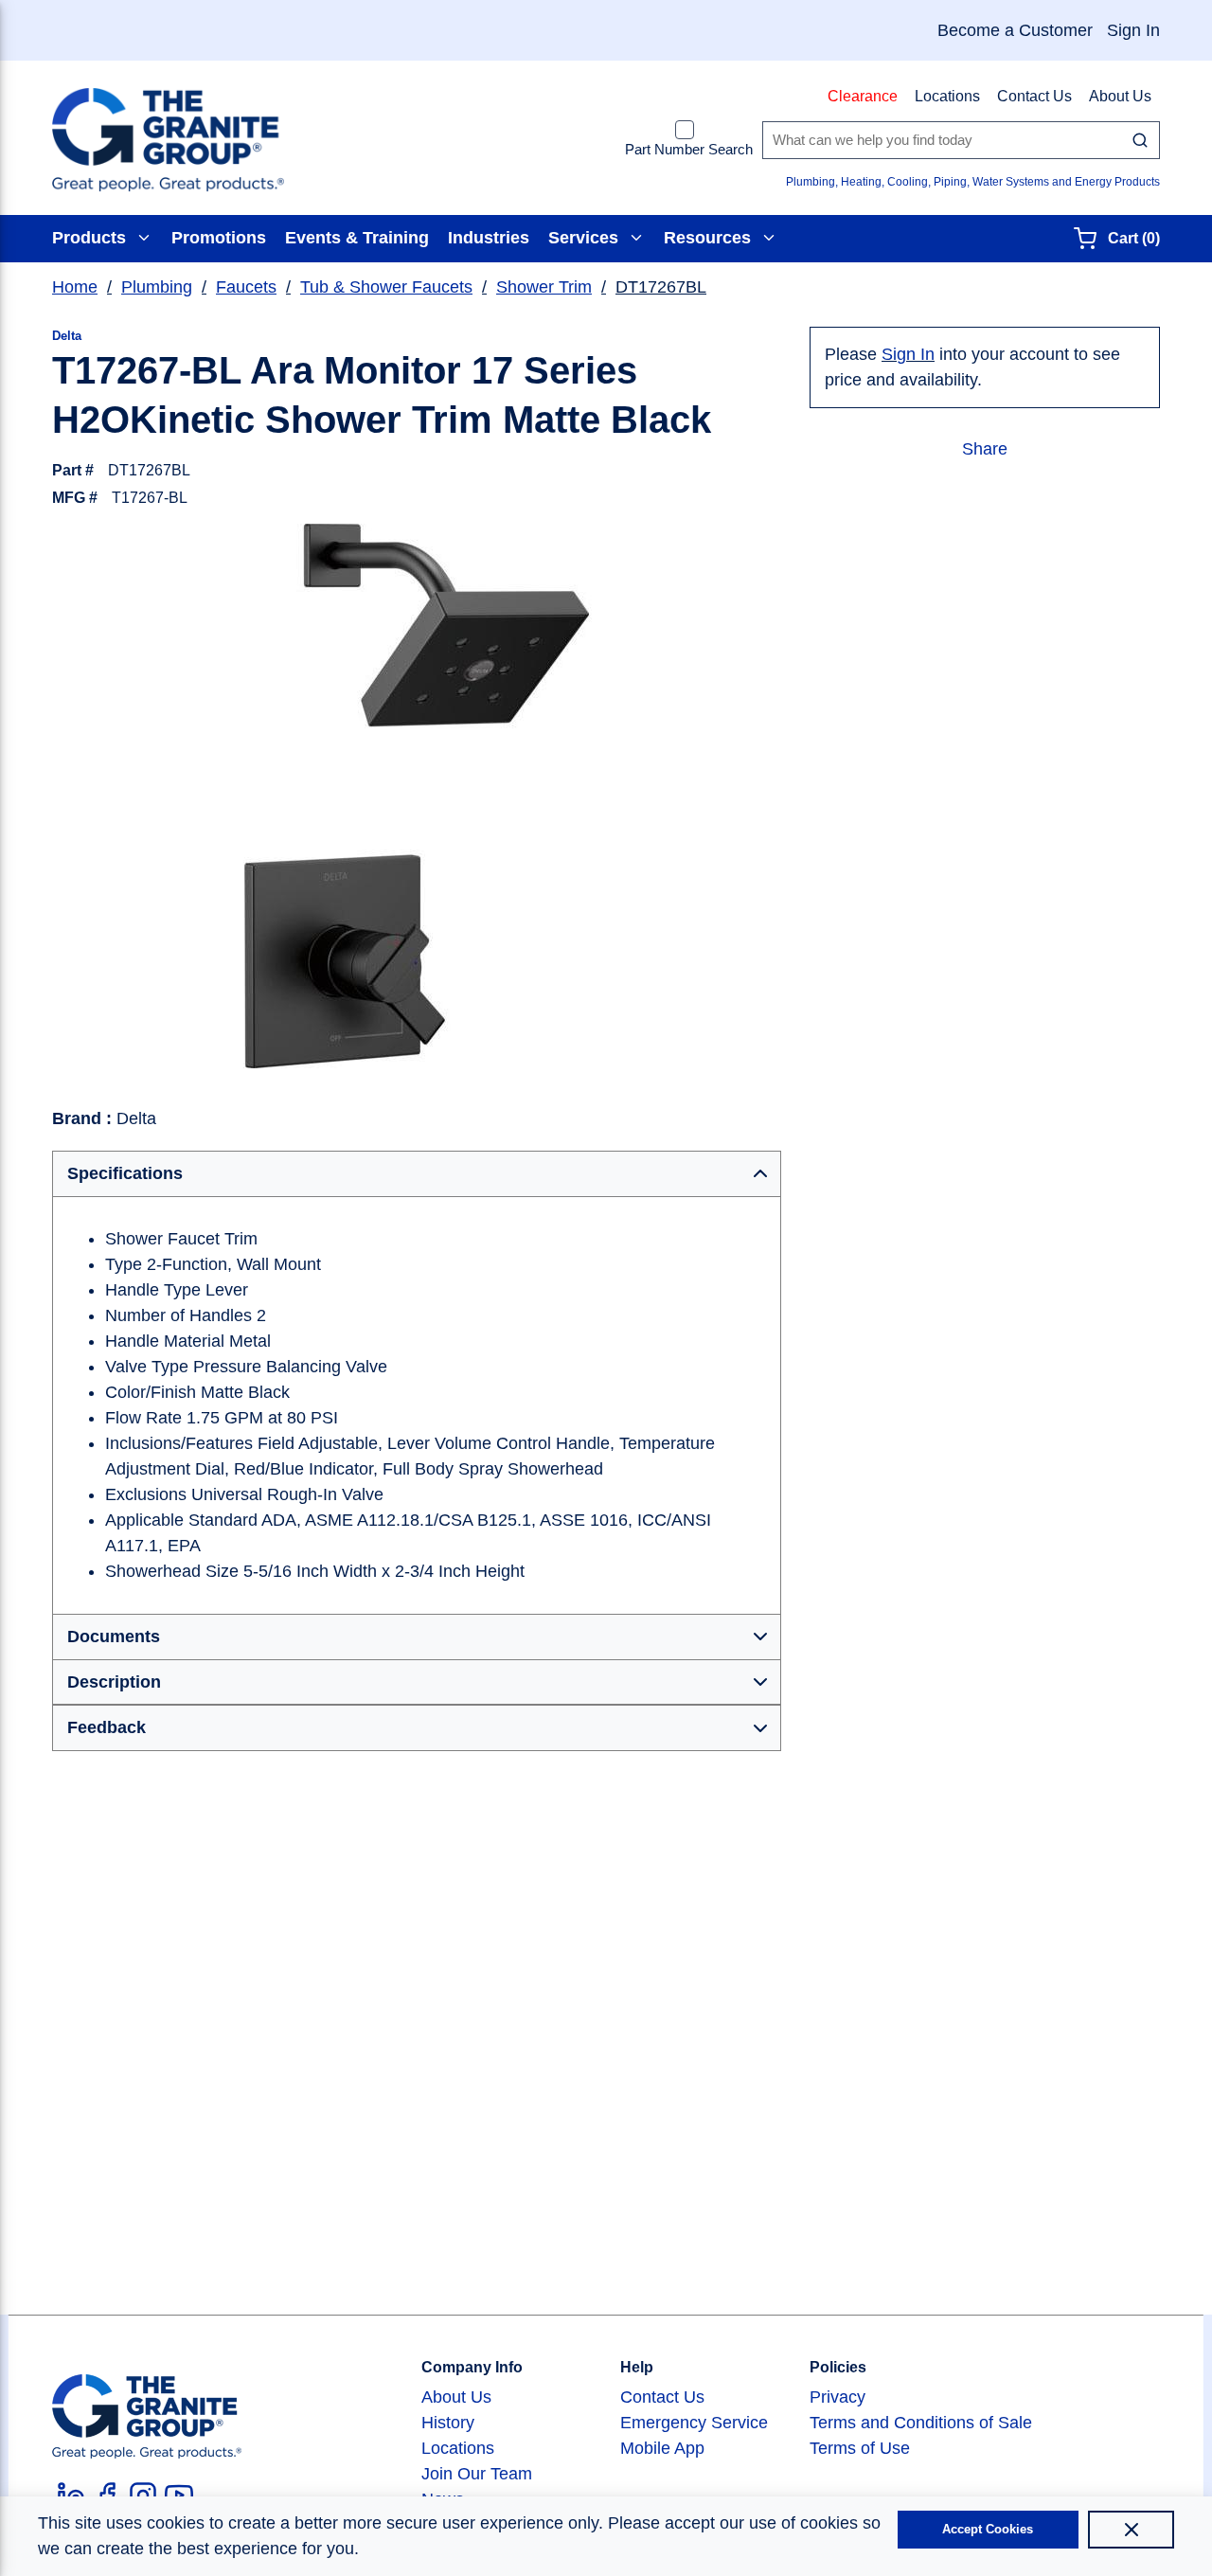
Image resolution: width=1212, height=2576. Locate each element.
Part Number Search (689, 149)
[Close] (1131, 2530)
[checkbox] (685, 130)
